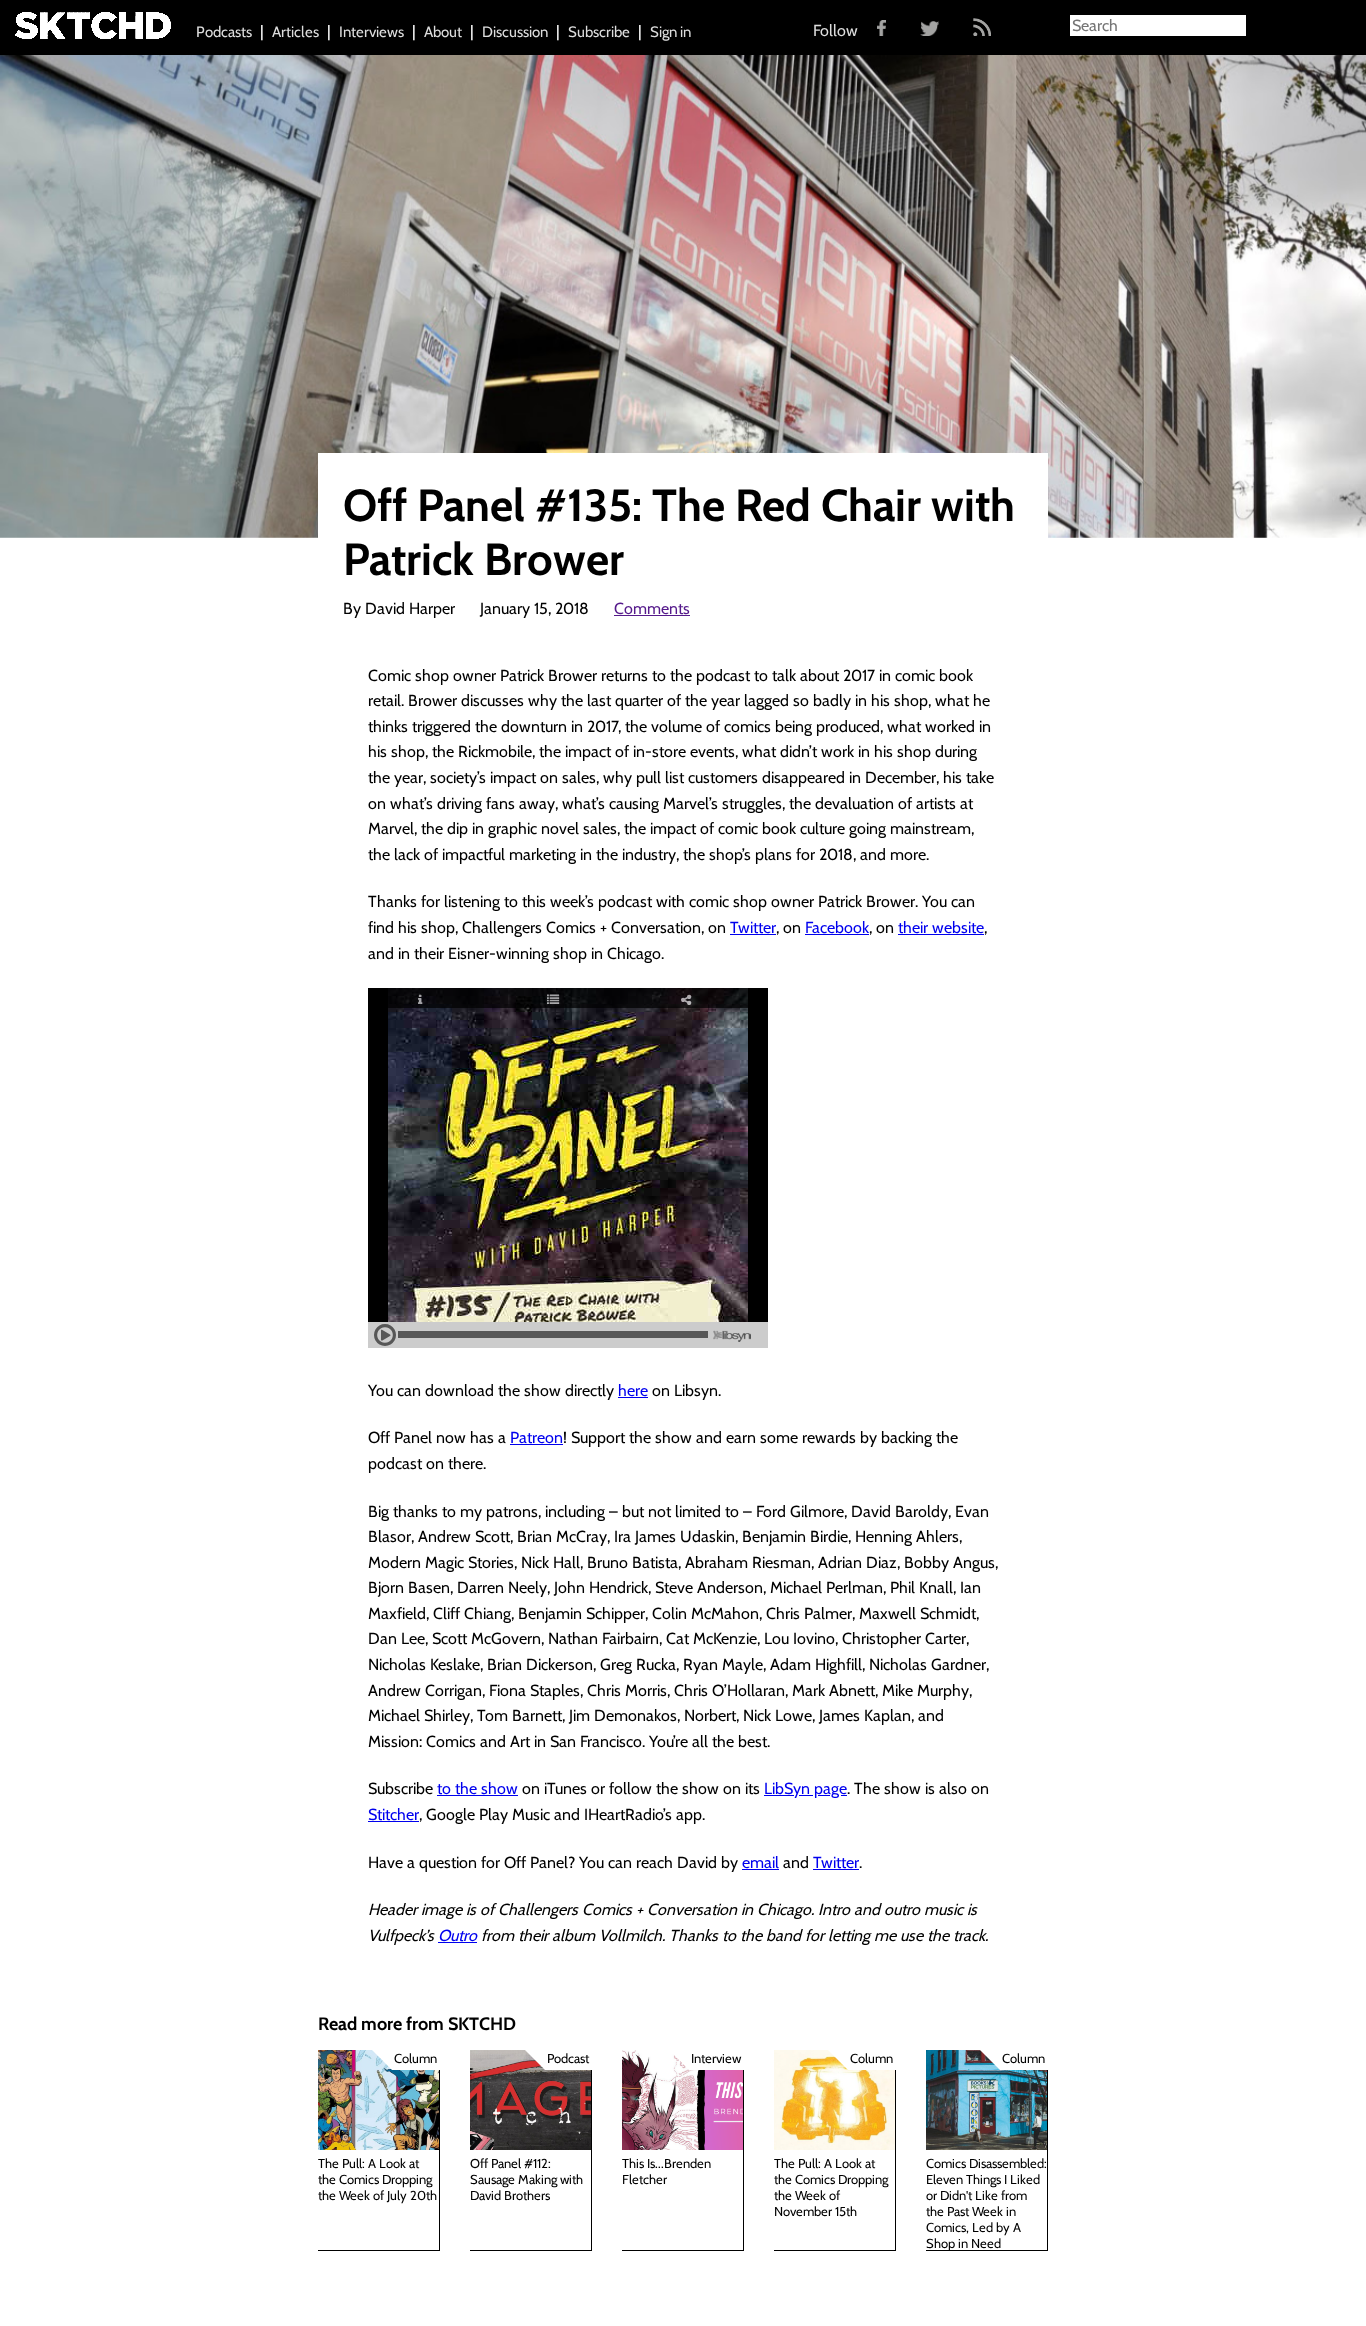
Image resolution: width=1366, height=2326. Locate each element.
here (633, 1390)
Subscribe (599, 32)
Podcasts (224, 32)
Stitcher (393, 1814)
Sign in (670, 32)
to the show (477, 1788)
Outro (457, 1935)
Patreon (536, 1437)
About (443, 32)
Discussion (515, 32)
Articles (295, 32)
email (760, 1862)
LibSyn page (805, 1788)
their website (941, 927)
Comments (652, 608)
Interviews (371, 32)
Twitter (753, 927)
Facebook (837, 927)
